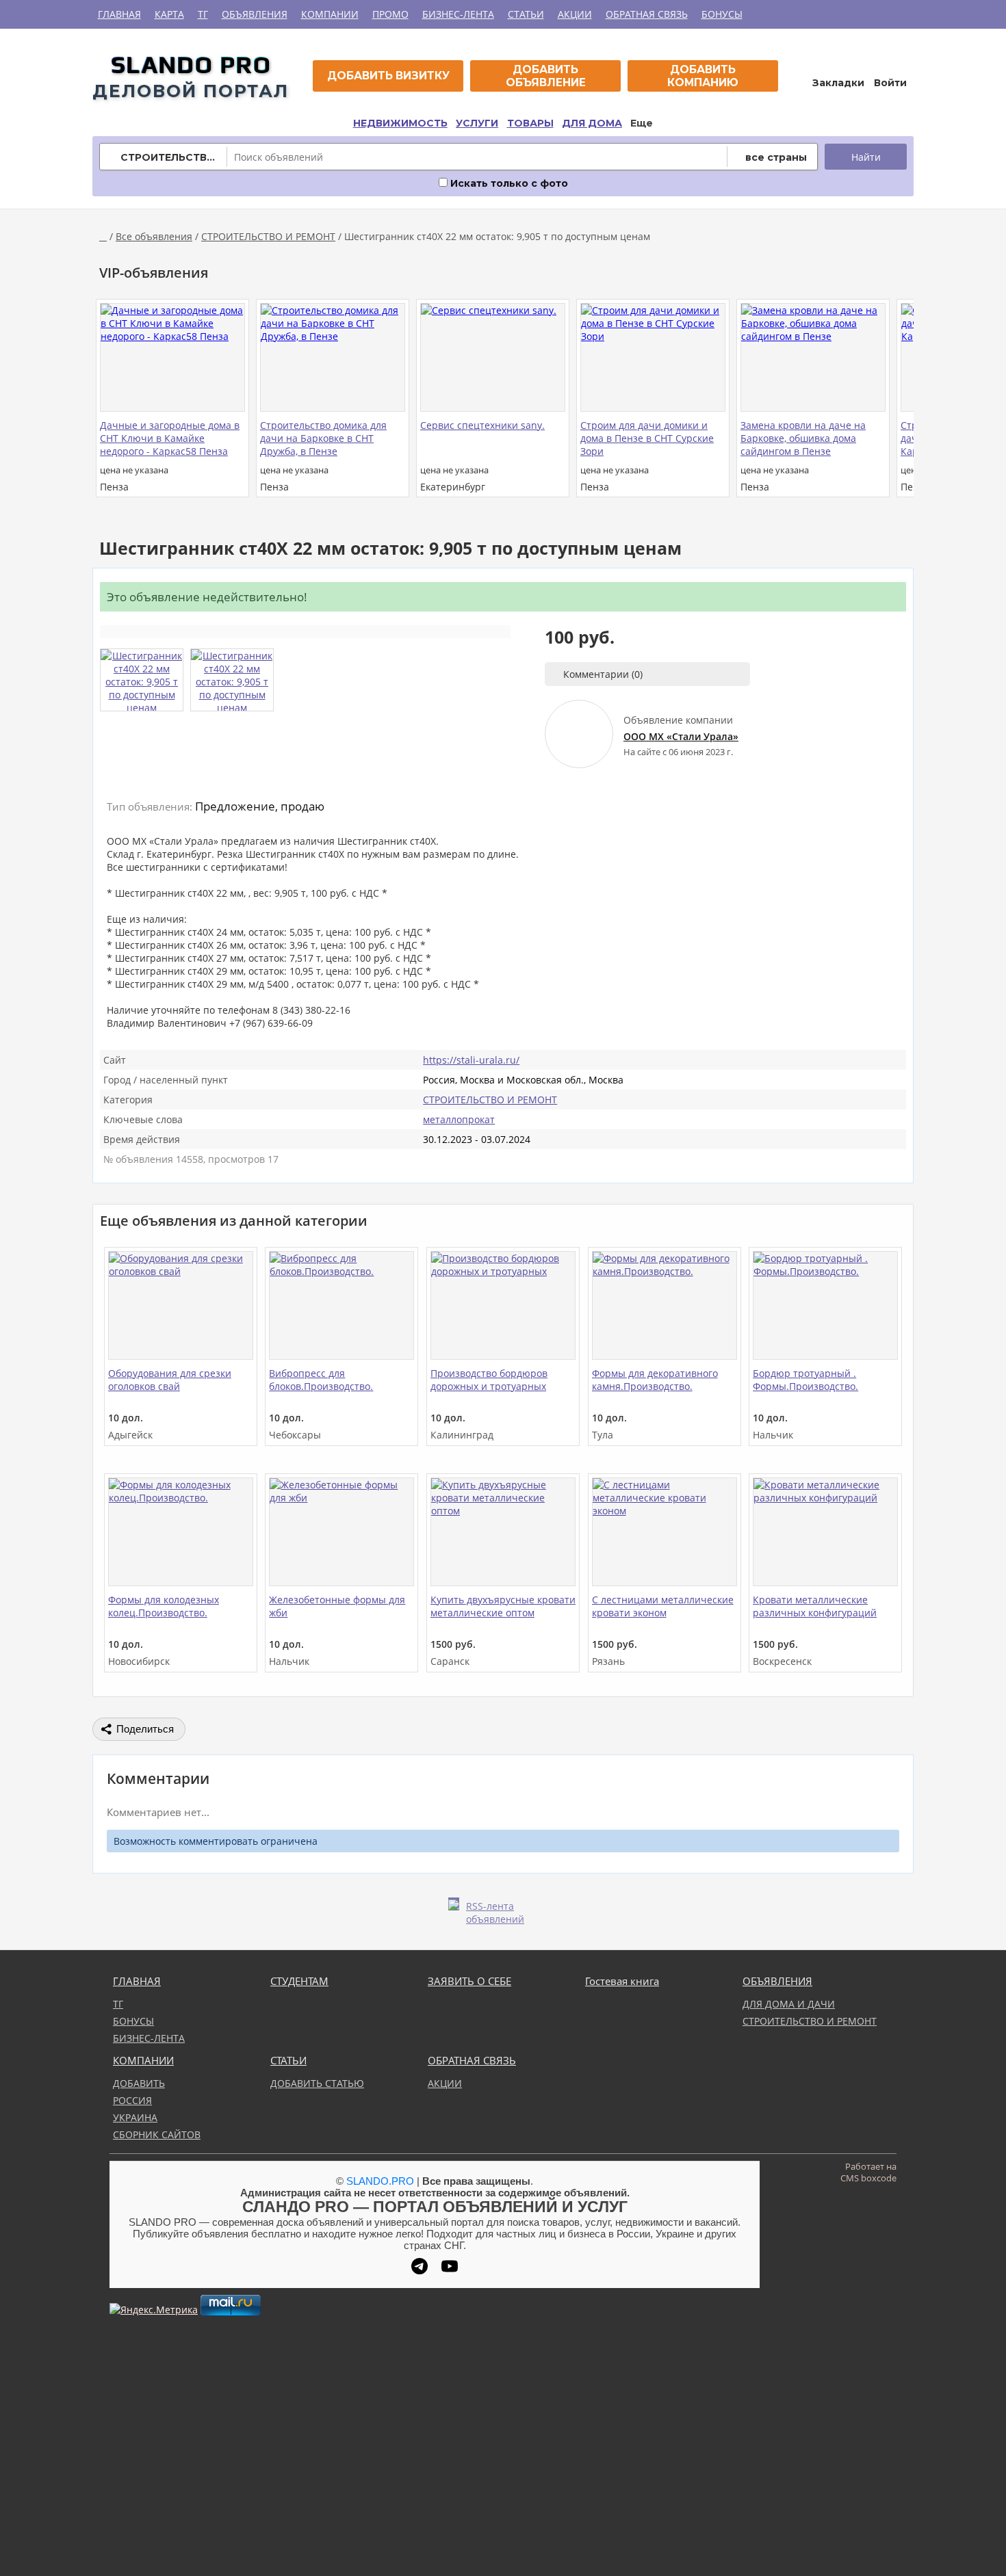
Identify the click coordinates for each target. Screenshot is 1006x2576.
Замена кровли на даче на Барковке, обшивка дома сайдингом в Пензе (803, 438)
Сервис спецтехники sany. (482, 425)
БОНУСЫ (722, 14)
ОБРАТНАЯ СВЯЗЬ (647, 14)
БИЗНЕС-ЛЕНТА (458, 14)
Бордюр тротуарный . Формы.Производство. (805, 1380)
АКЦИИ (575, 14)
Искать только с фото (508, 183)
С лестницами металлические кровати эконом (663, 1606)
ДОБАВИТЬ (139, 2083)
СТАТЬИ (526, 14)
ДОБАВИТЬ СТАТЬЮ (317, 2083)
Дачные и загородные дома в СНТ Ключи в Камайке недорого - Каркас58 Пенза (170, 438)
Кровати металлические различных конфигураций (815, 1606)
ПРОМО (390, 14)
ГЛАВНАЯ (119, 14)
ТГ (203, 14)
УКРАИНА (135, 2117)
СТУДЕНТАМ (299, 1981)
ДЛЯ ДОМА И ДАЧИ (789, 2004)
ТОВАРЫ (530, 123)
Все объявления (154, 236)
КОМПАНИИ (330, 14)
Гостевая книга (622, 1981)
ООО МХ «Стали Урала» (681, 736)
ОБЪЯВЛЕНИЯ (255, 14)
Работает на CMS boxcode (868, 2172)
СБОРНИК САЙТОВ (157, 2134)
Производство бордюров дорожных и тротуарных (489, 1380)
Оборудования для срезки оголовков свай (170, 1380)
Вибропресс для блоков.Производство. (321, 1380)
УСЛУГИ (477, 123)
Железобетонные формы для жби (337, 1606)
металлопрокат (459, 1119)
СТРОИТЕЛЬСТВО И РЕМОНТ (268, 236)
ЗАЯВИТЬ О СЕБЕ (469, 1981)
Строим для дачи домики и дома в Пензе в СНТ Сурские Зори (647, 438)
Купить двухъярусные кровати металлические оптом (503, 1606)
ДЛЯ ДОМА (592, 123)
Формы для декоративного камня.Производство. (655, 1380)
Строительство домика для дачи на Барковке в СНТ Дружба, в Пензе (323, 438)
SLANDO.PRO (380, 2181)
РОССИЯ (132, 2100)
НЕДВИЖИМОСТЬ (400, 123)
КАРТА (169, 14)
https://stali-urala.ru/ (471, 1060)
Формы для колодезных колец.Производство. (164, 1606)
